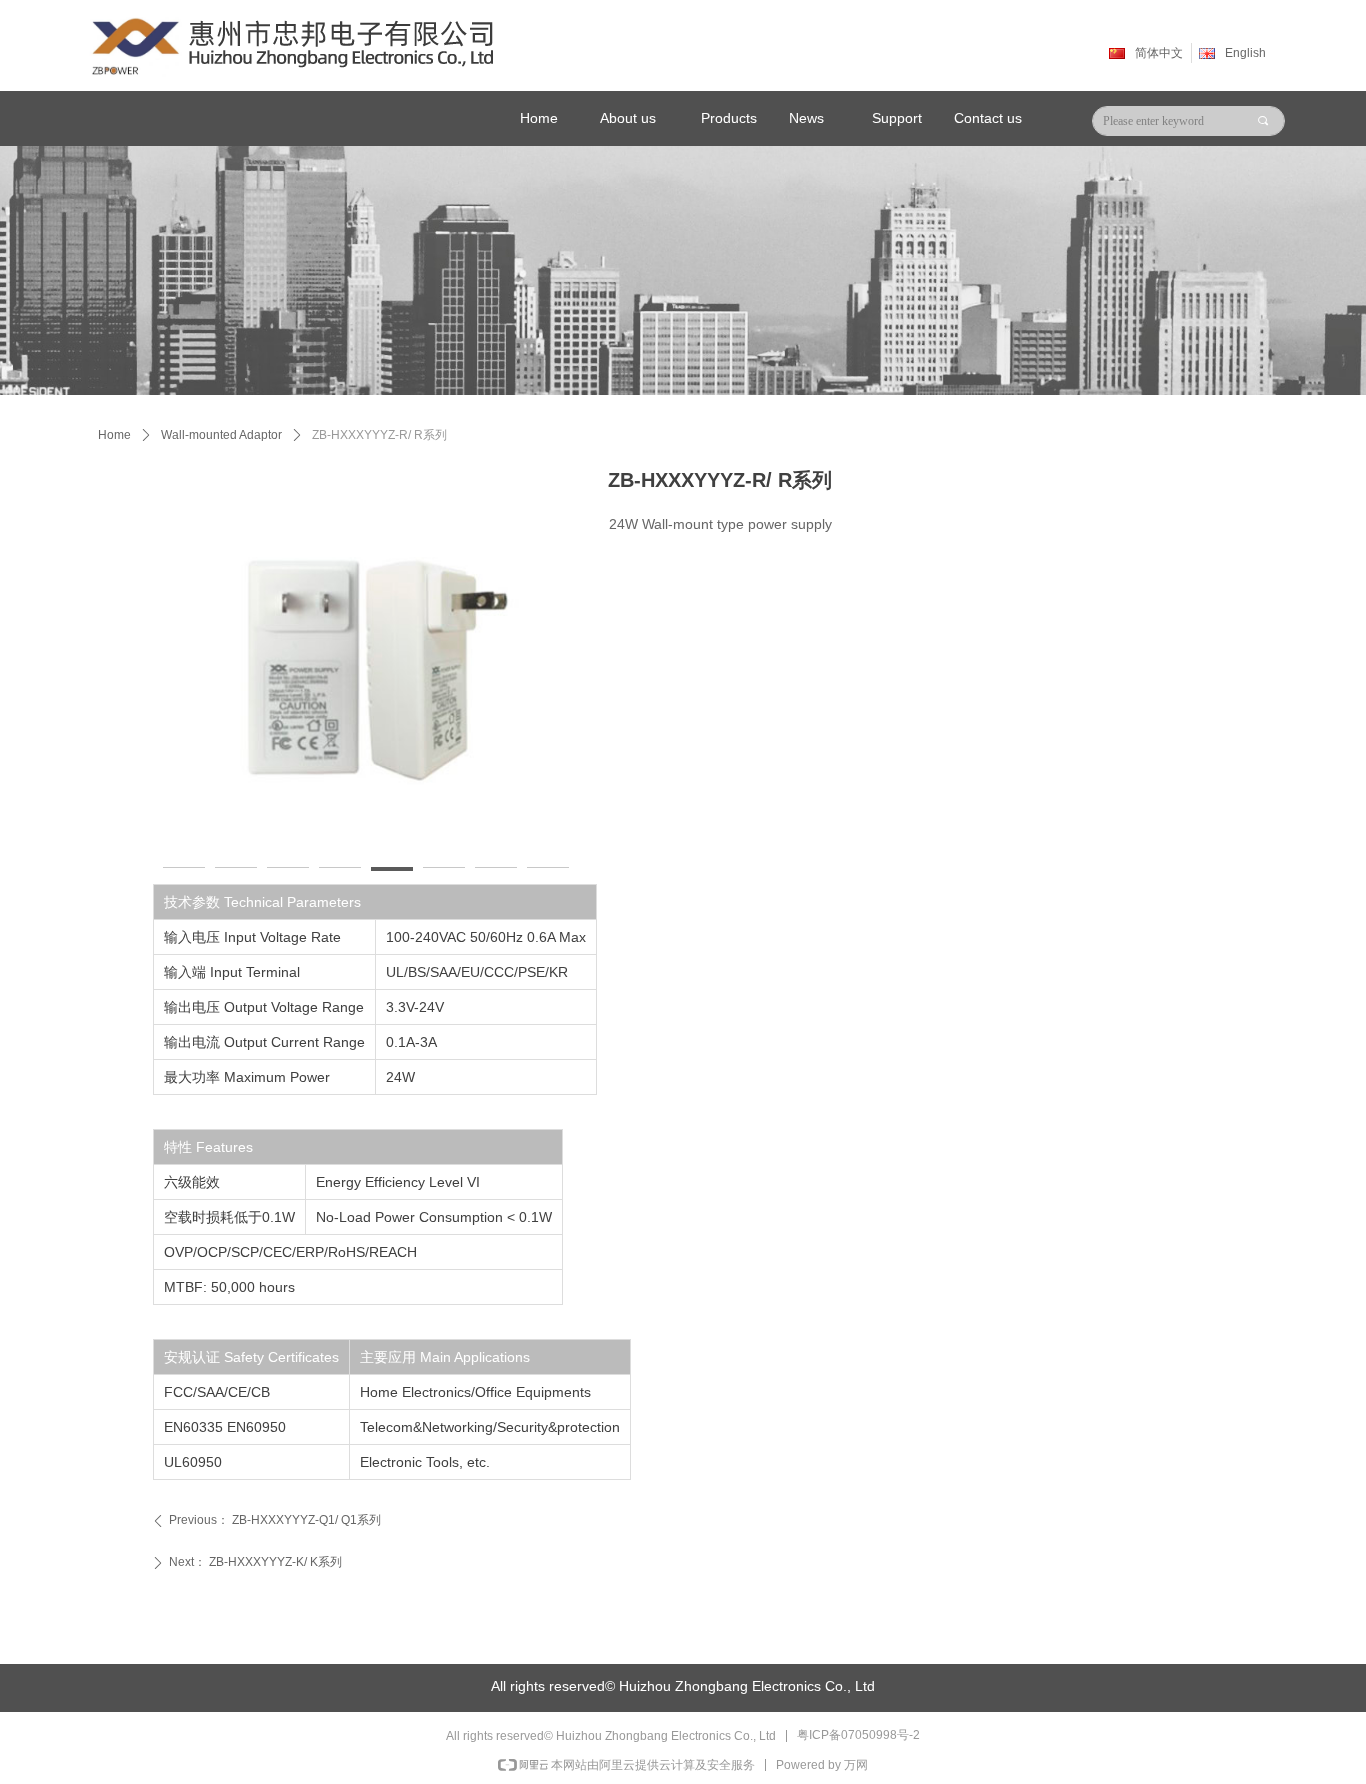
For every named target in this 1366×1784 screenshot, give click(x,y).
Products (729, 118)
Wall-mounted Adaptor (221, 435)
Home (114, 435)
